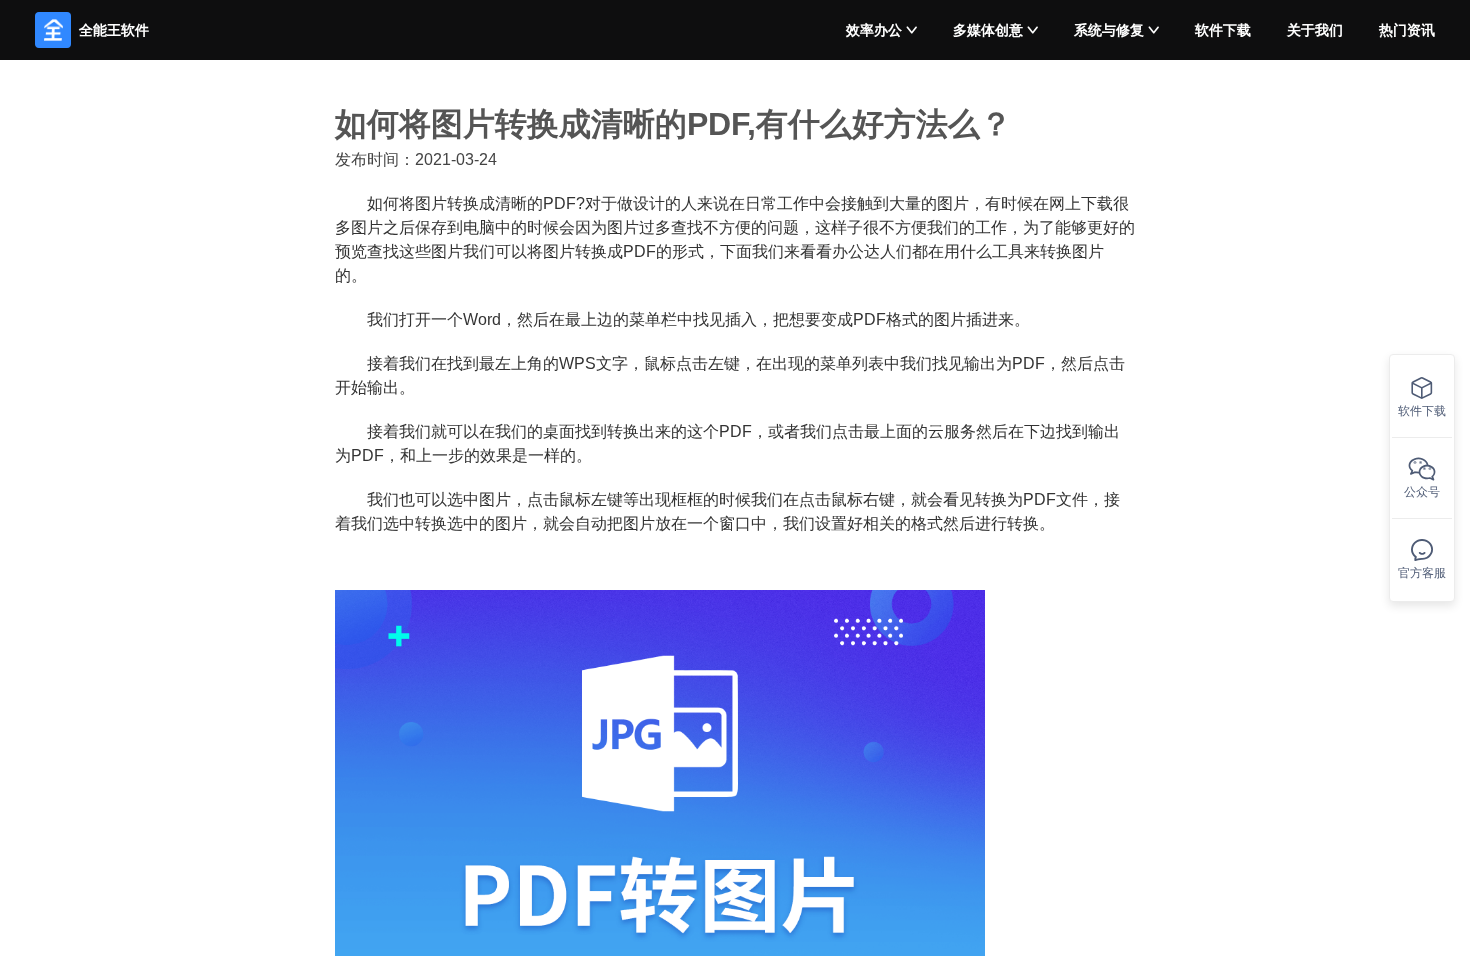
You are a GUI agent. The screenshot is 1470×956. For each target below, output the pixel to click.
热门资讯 (1407, 30)
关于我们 (1315, 30)
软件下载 (1223, 30)
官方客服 (1422, 573)
